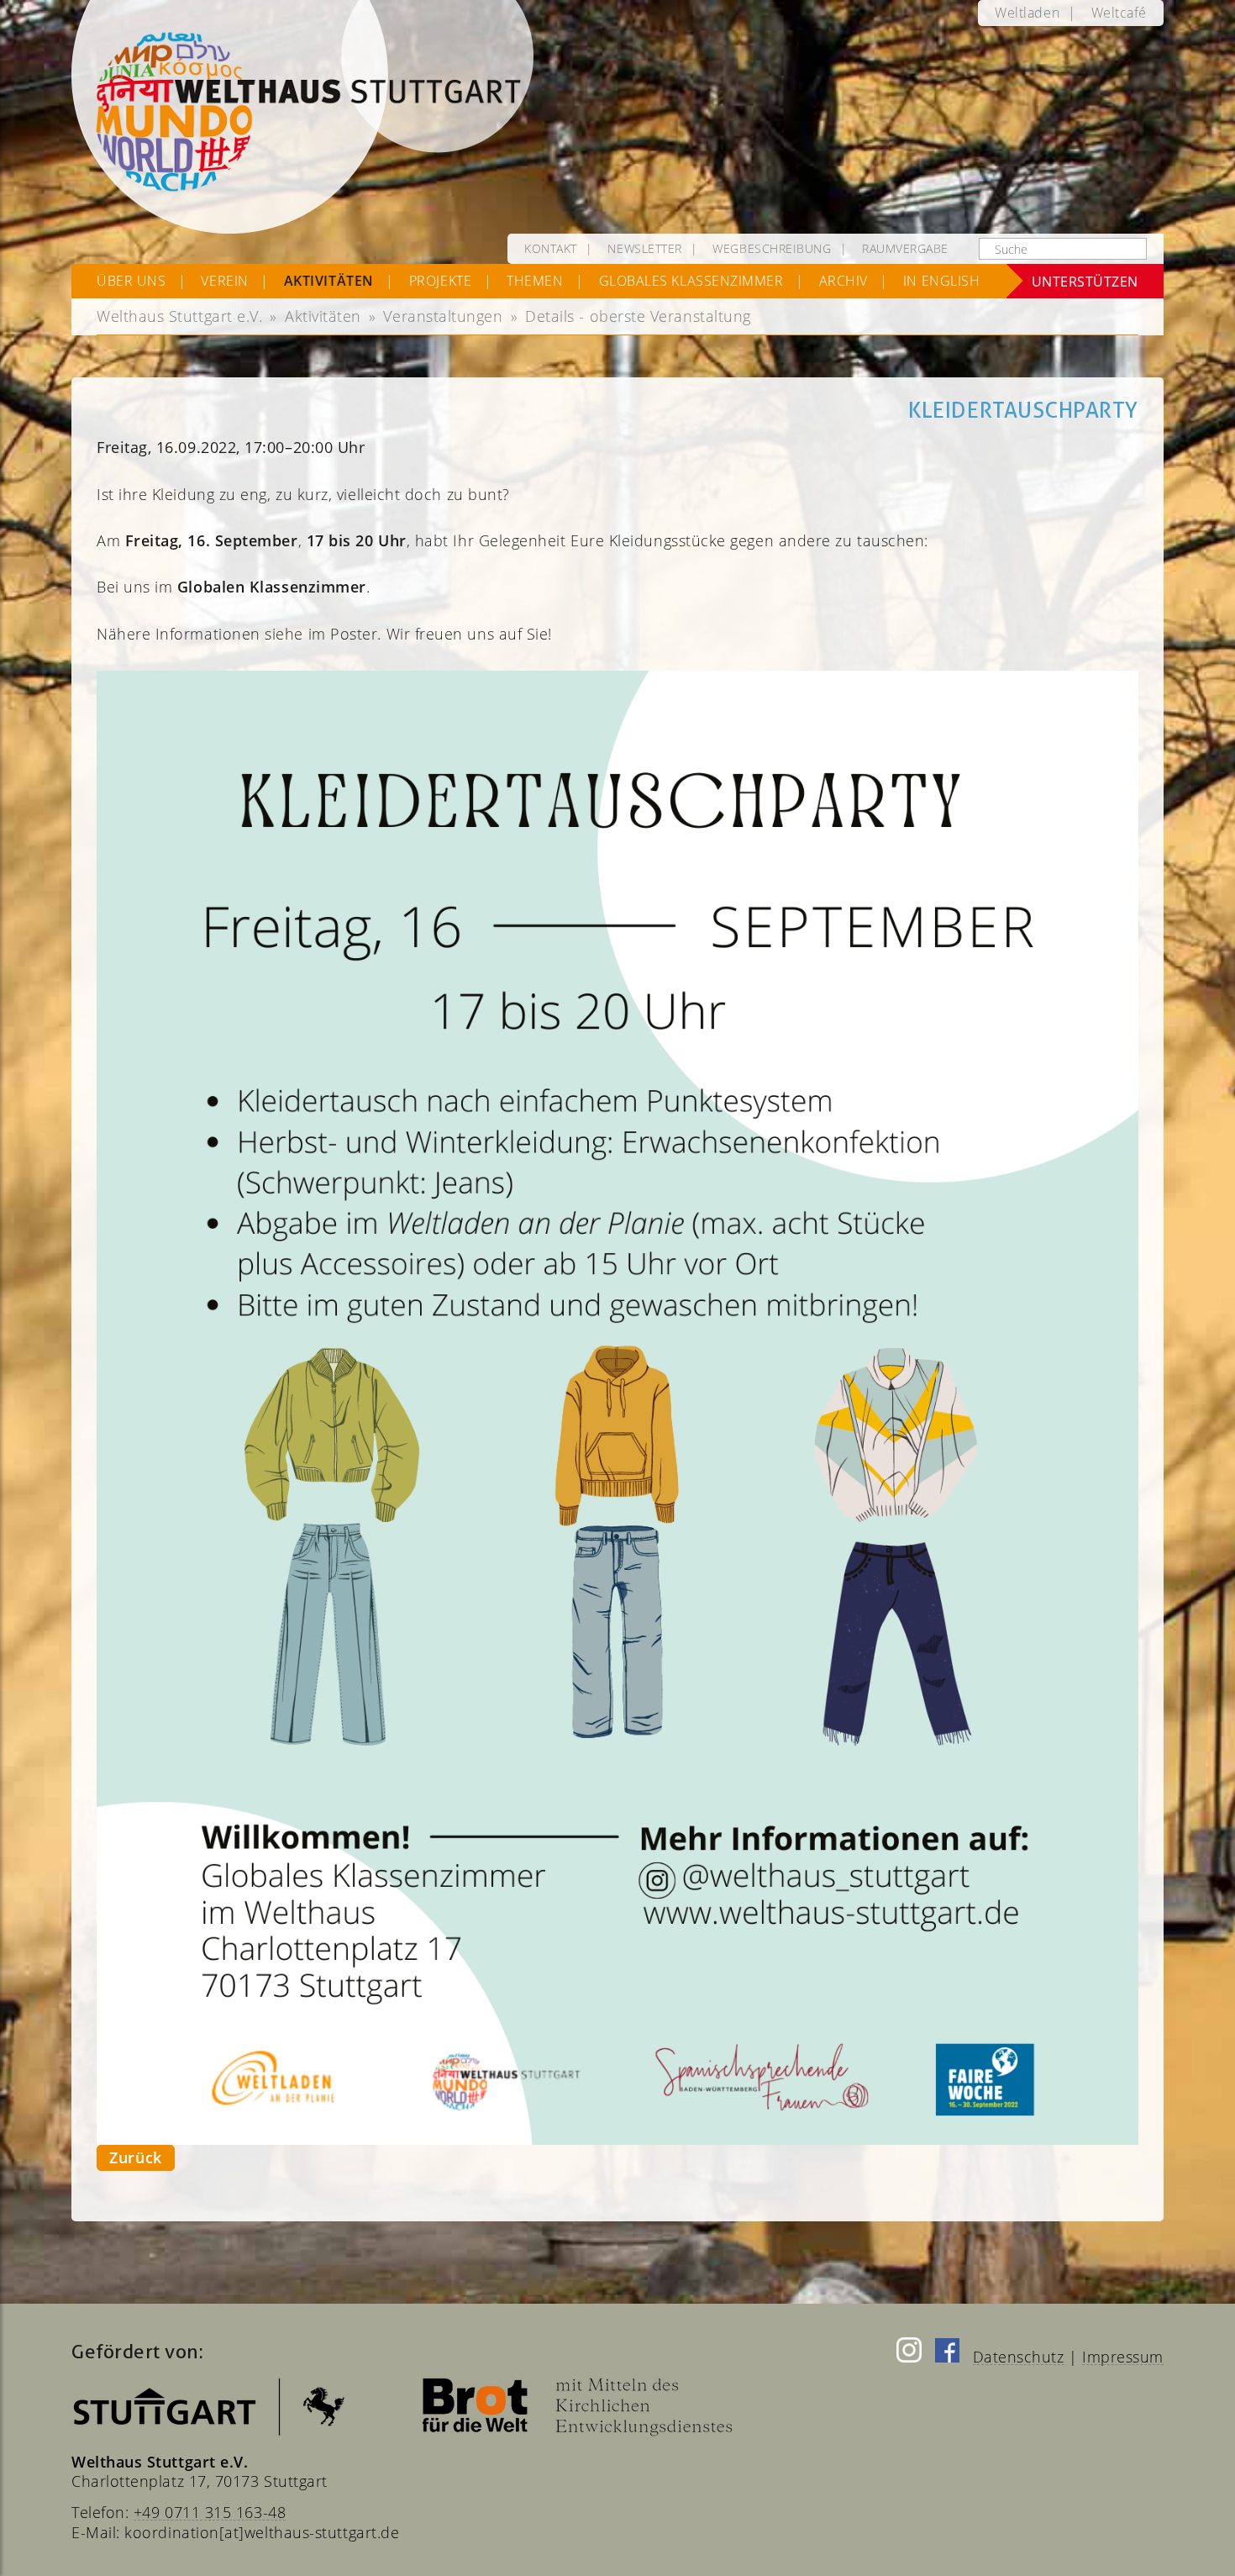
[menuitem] (1027, 13)
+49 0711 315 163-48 (210, 2512)
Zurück (135, 2157)
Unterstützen (1085, 281)
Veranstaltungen (443, 316)
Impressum (1123, 2357)
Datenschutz (1019, 2357)
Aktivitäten (323, 316)
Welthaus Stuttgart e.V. (179, 316)
